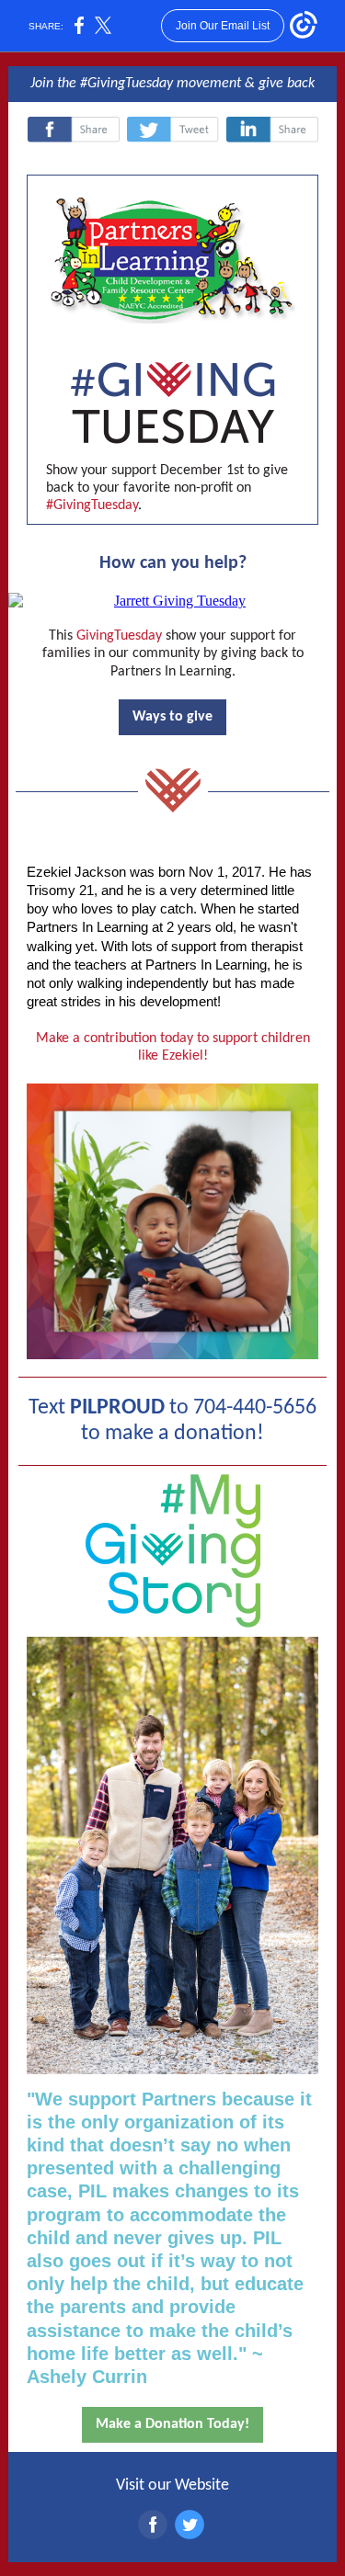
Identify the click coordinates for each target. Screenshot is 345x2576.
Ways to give (172, 717)
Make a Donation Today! (172, 2424)
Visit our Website (172, 2485)
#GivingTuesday (126, 84)
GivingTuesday (119, 636)
